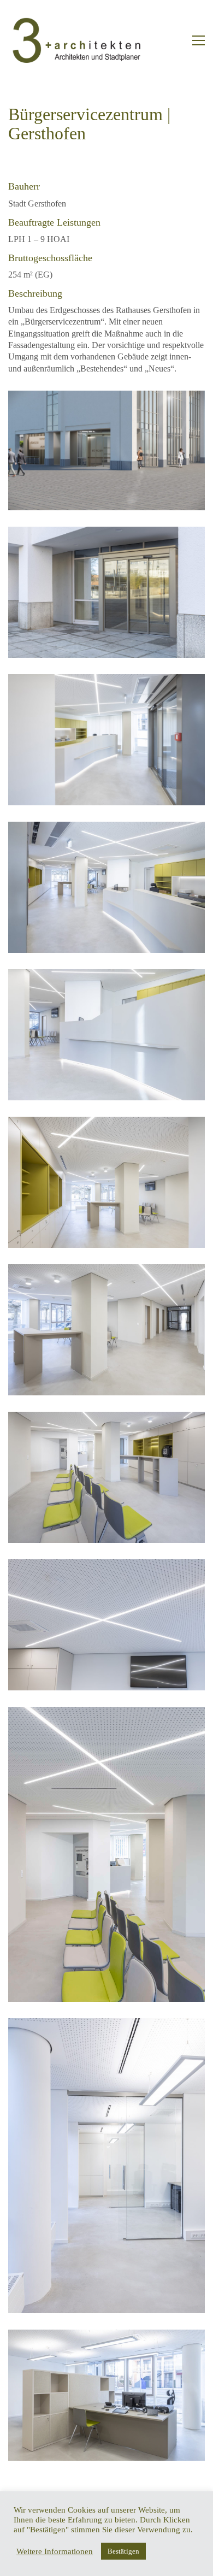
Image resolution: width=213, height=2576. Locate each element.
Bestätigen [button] (123, 2551)
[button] (199, 40)
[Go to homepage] (76, 40)
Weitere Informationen (55, 2551)
